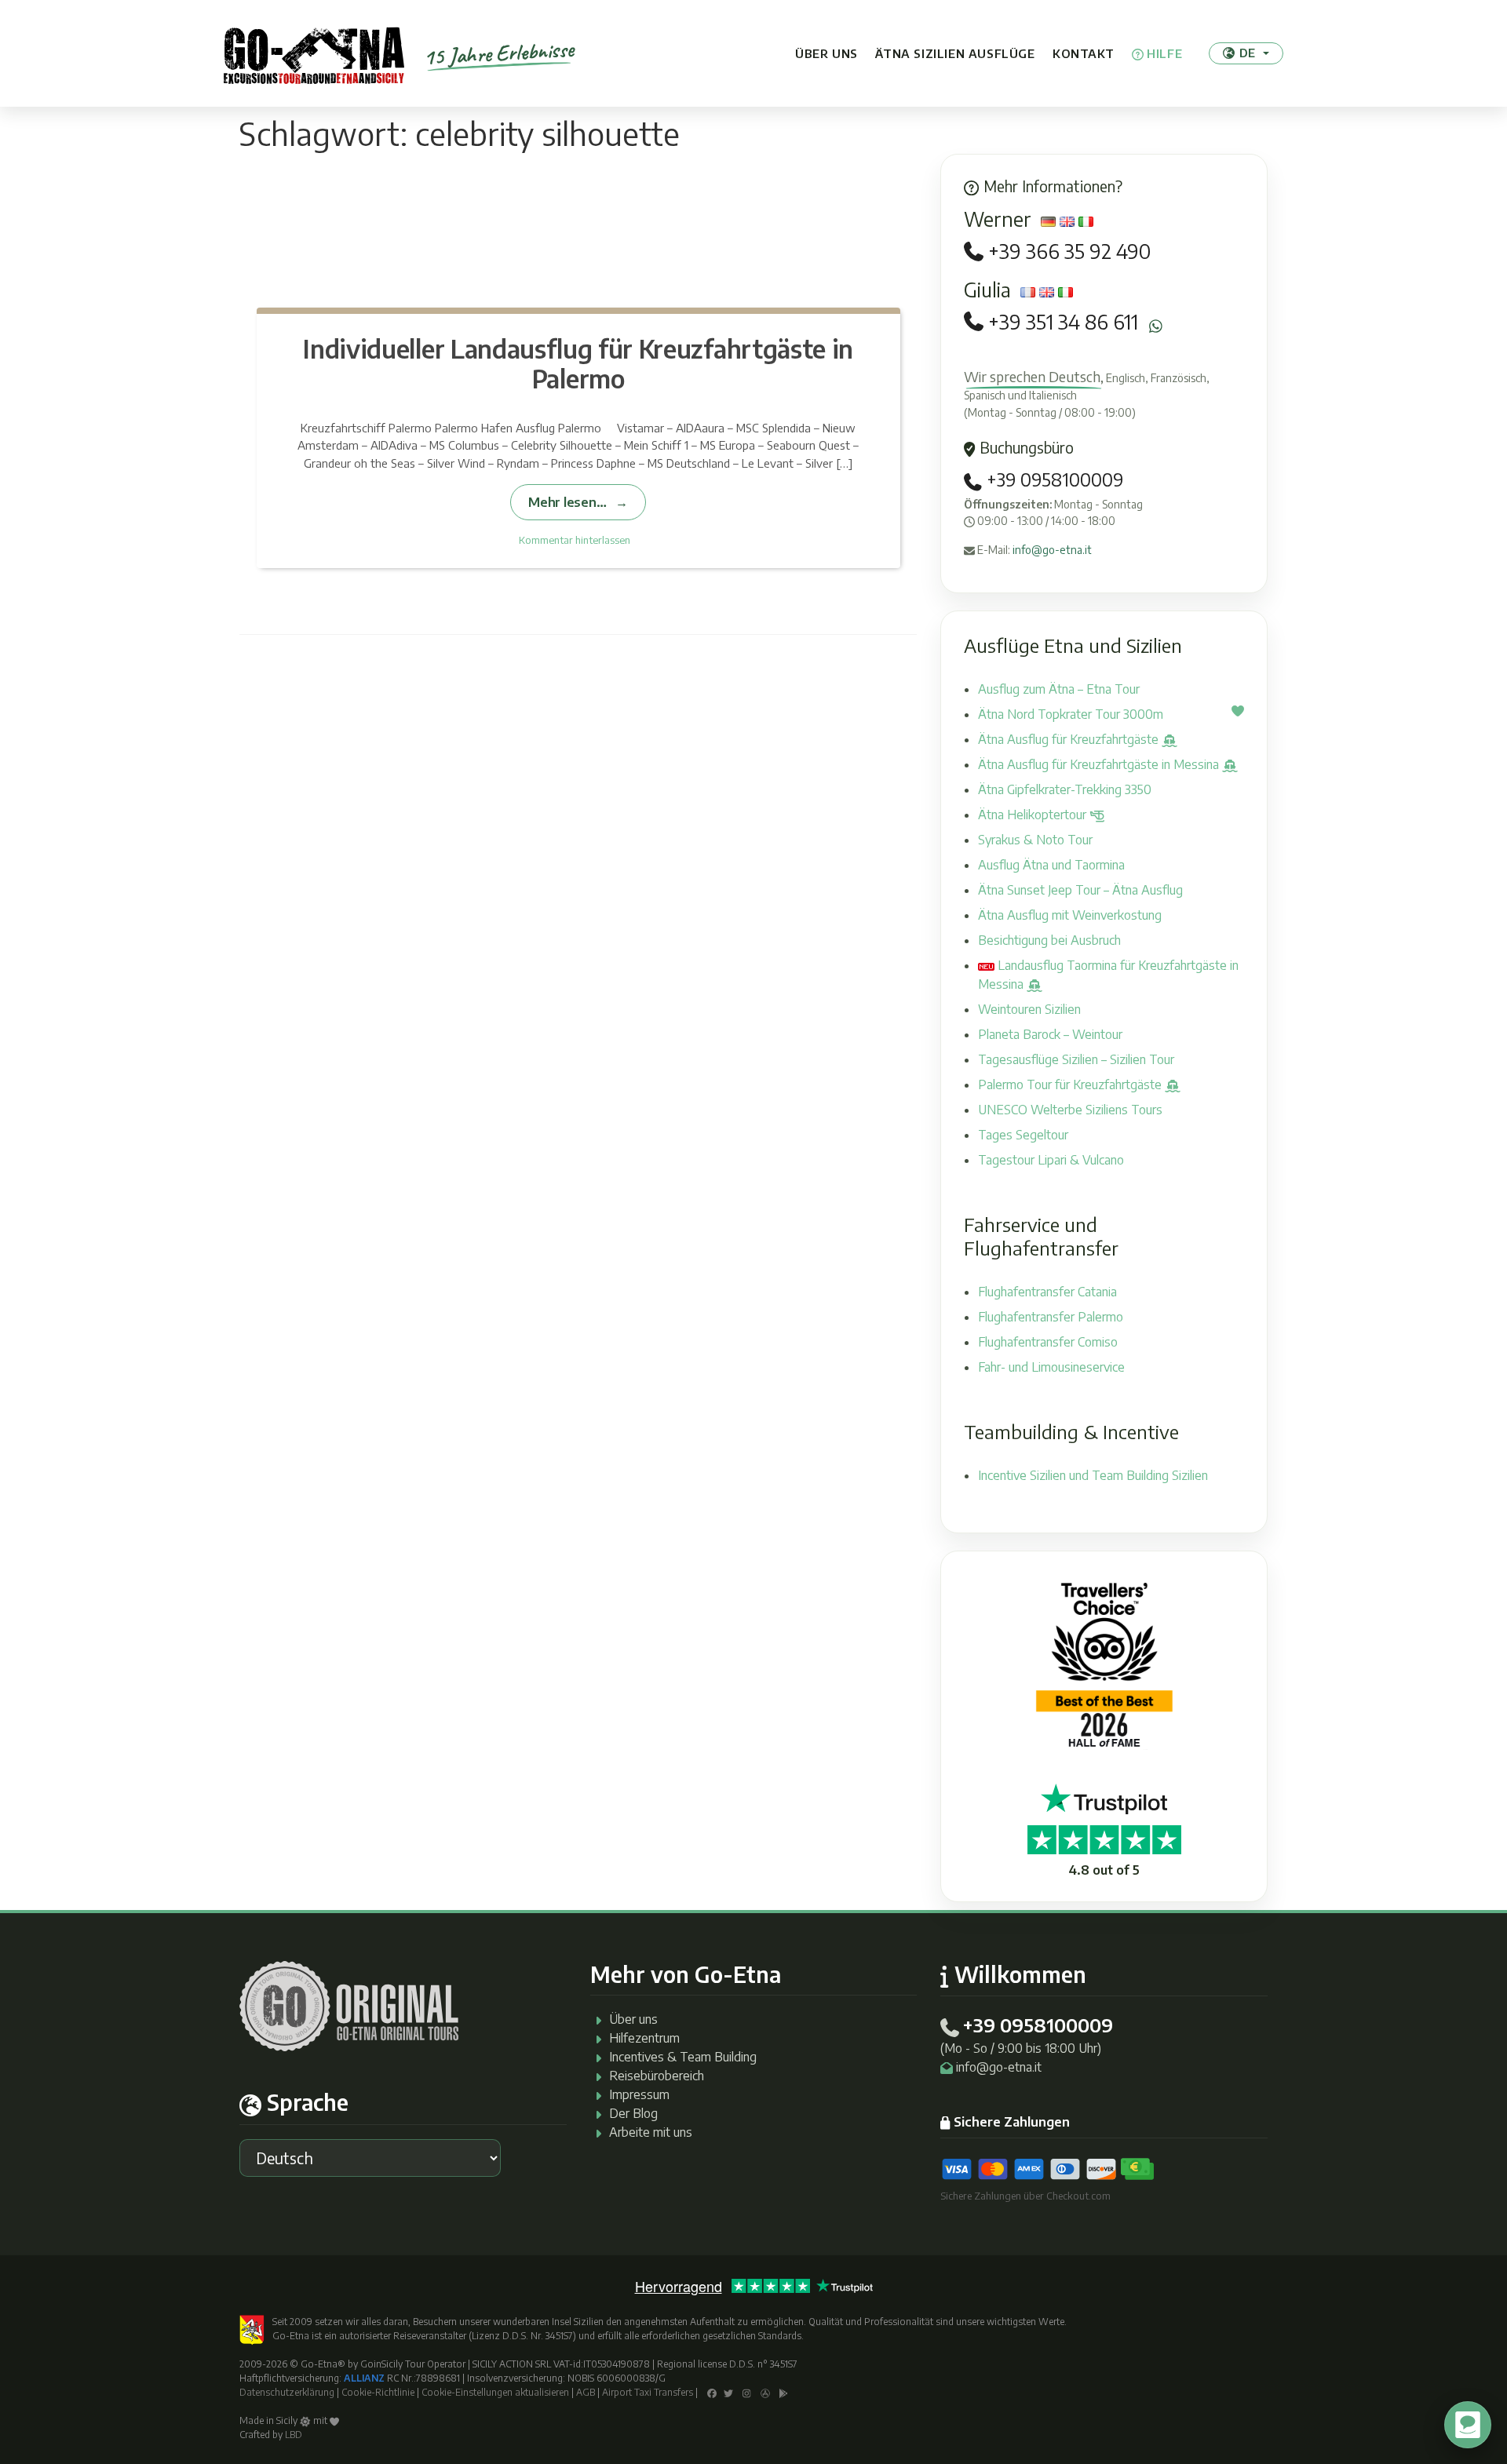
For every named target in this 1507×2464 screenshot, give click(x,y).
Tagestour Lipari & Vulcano (1051, 1160)
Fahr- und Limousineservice (1051, 1367)
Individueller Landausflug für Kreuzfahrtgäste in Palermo (578, 363)
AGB (586, 2392)
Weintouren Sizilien (1029, 1009)
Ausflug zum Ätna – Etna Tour (1059, 689)
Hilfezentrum (644, 2038)
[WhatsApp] (1156, 326)
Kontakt (1083, 53)
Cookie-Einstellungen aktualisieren (495, 2392)
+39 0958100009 (1053, 479)
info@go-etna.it (1052, 550)
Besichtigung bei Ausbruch (1049, 940)
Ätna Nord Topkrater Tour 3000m (1071, 714)
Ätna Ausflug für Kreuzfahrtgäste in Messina (1100, 764)
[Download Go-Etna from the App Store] (765, 2392)
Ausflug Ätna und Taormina (1051, 865)
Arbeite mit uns (651, 2132)
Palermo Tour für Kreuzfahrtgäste (1071, 1084)
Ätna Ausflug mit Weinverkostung (1070, 915)
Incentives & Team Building (683, 2057)
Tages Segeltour (1023, 1135)
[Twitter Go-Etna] (728, 2392)
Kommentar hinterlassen (575, 540)
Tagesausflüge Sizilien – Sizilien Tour (1076, 1059)
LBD (294, 2435)
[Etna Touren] (314, 53)
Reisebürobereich (657, 2076)
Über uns (826, 53)
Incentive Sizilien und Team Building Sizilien (1093, 1475)
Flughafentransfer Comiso (1048, 1342)
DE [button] (1247, 53)
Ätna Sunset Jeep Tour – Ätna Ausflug (1080, 890)
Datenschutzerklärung (287, 2392)
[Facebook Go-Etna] (712, 2392)
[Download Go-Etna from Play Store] (784, 2392)
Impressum (639, 2094)
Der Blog (633, 2113)
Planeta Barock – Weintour (1050, 1034)
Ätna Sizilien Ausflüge (955, 53)
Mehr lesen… (567, 502)
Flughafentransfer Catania (1047, 1292)
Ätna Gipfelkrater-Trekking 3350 (1065, 789)
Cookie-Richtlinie (378, 2392)
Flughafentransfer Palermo (1051, 1317)
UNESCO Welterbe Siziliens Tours (1070, 1110)
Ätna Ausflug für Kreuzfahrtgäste (1070, 739)
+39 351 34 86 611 (1063, 322)
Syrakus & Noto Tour (1035, 840)
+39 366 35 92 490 (1069, 252)
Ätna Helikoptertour (1034, 815)
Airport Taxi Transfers (648, 2392)
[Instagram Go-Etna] (747, 2392)
